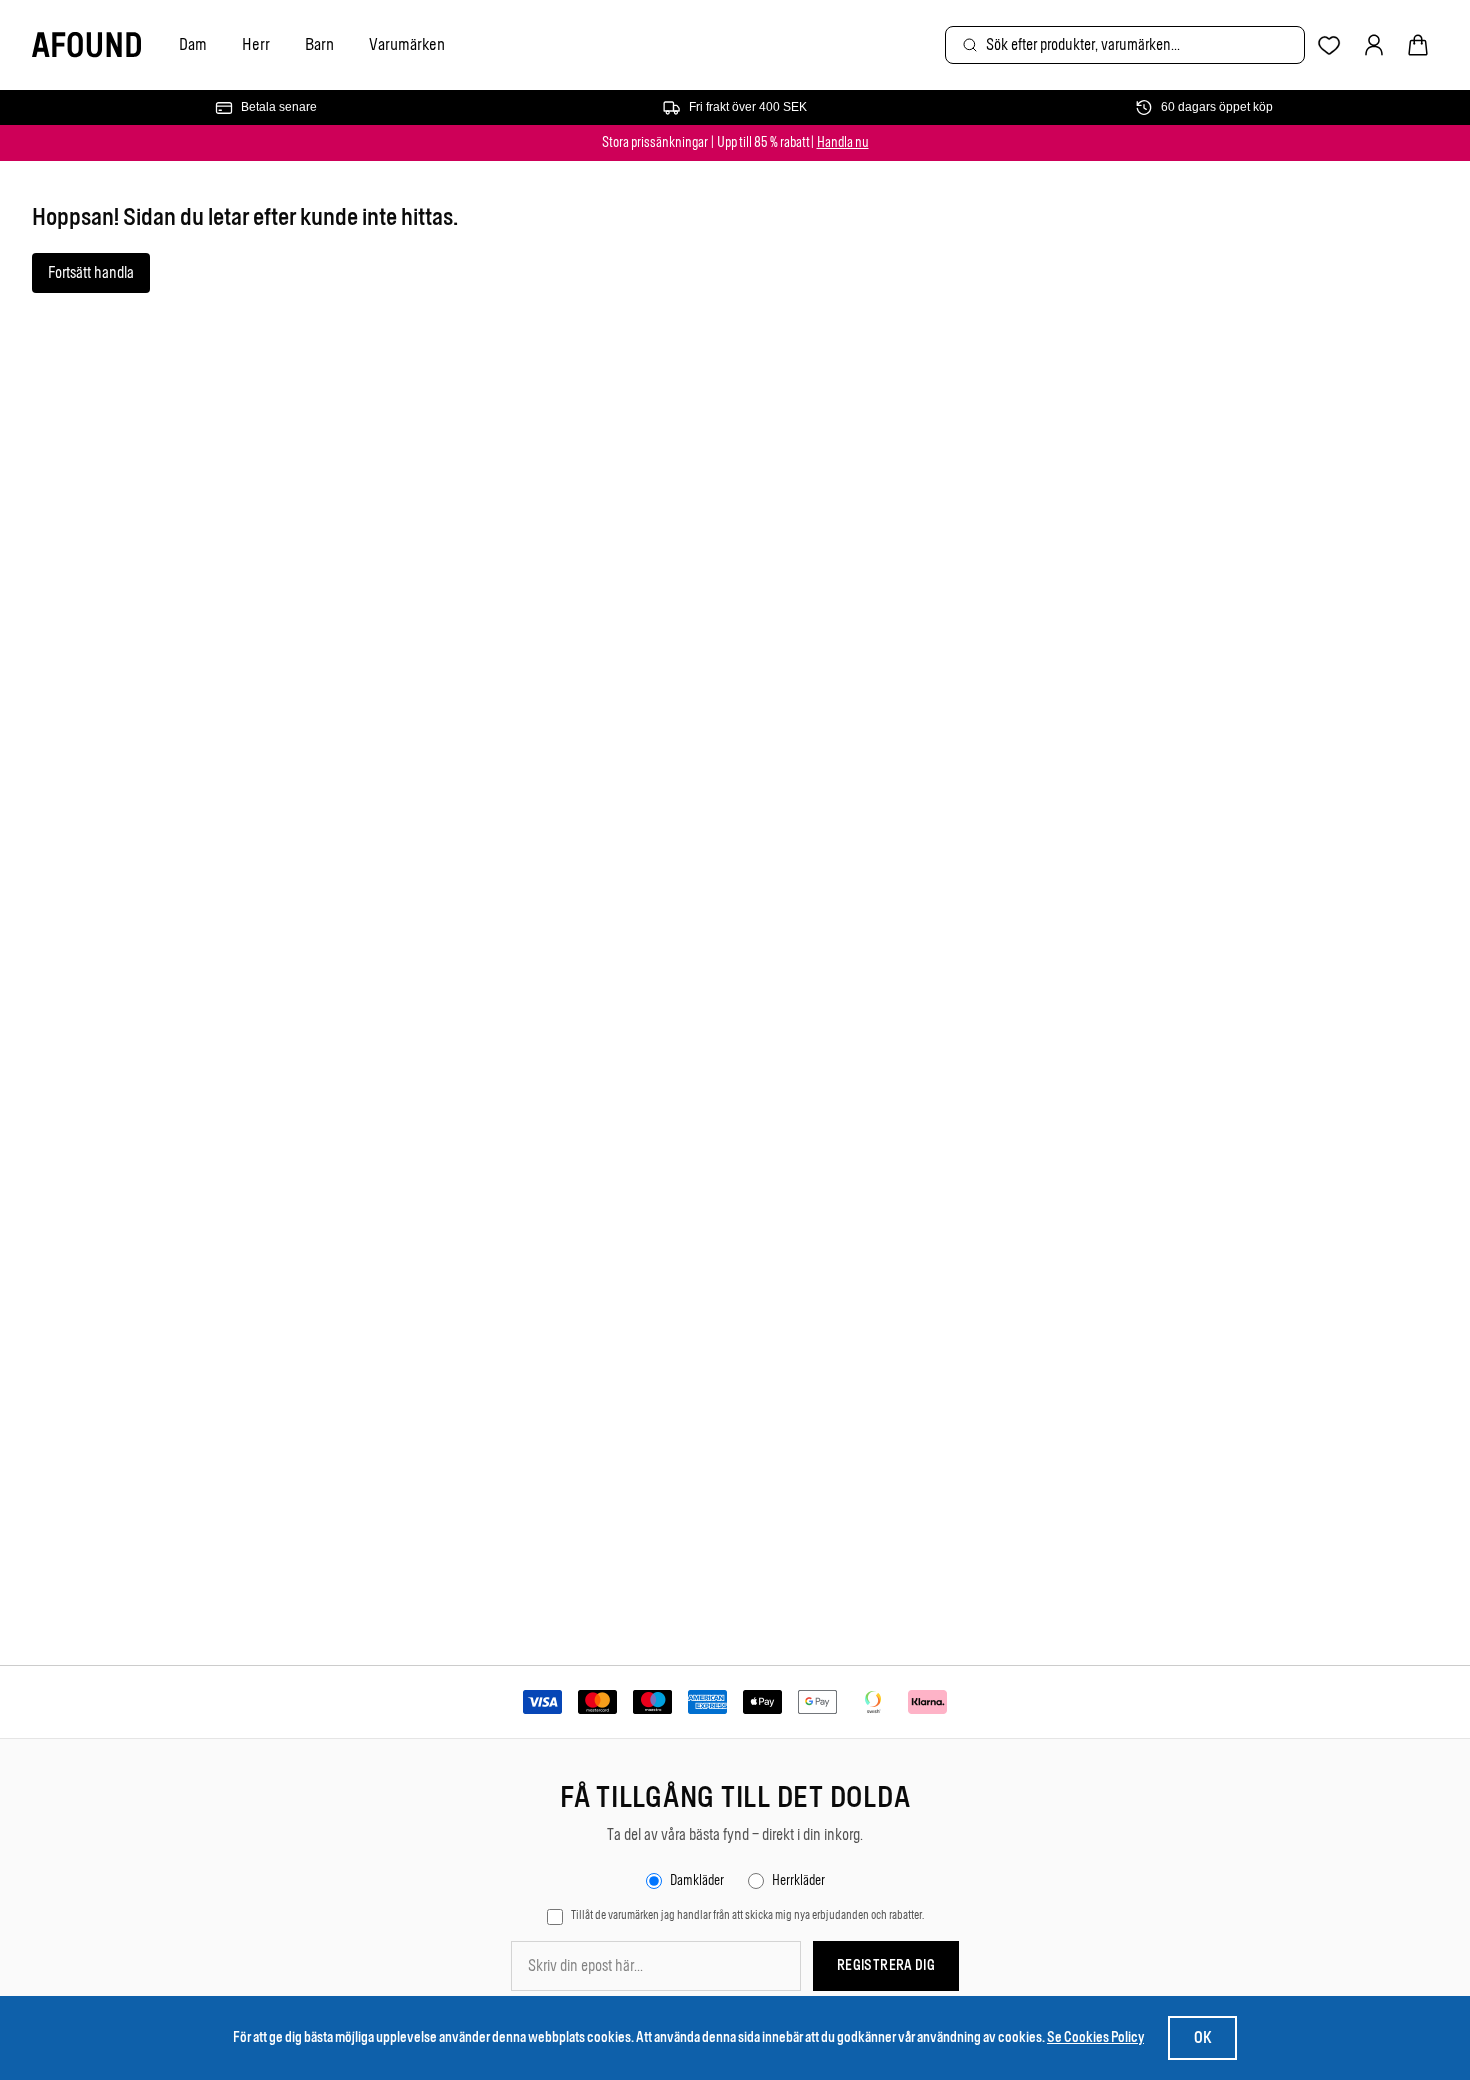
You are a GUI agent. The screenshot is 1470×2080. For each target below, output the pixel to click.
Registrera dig (886, 1965)
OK (1202, 2037)
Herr (256, 44)
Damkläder (697, 1880)
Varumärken (407, 44)
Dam (193, 44)
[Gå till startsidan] (86, 45)
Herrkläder (798, 1880)
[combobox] (1125, 45)
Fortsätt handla (91, 272)
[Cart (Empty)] (1418, 45)
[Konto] (1374, 45)
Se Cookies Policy (1095, 2037)
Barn (319, 44)
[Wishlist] (1329, 45)
